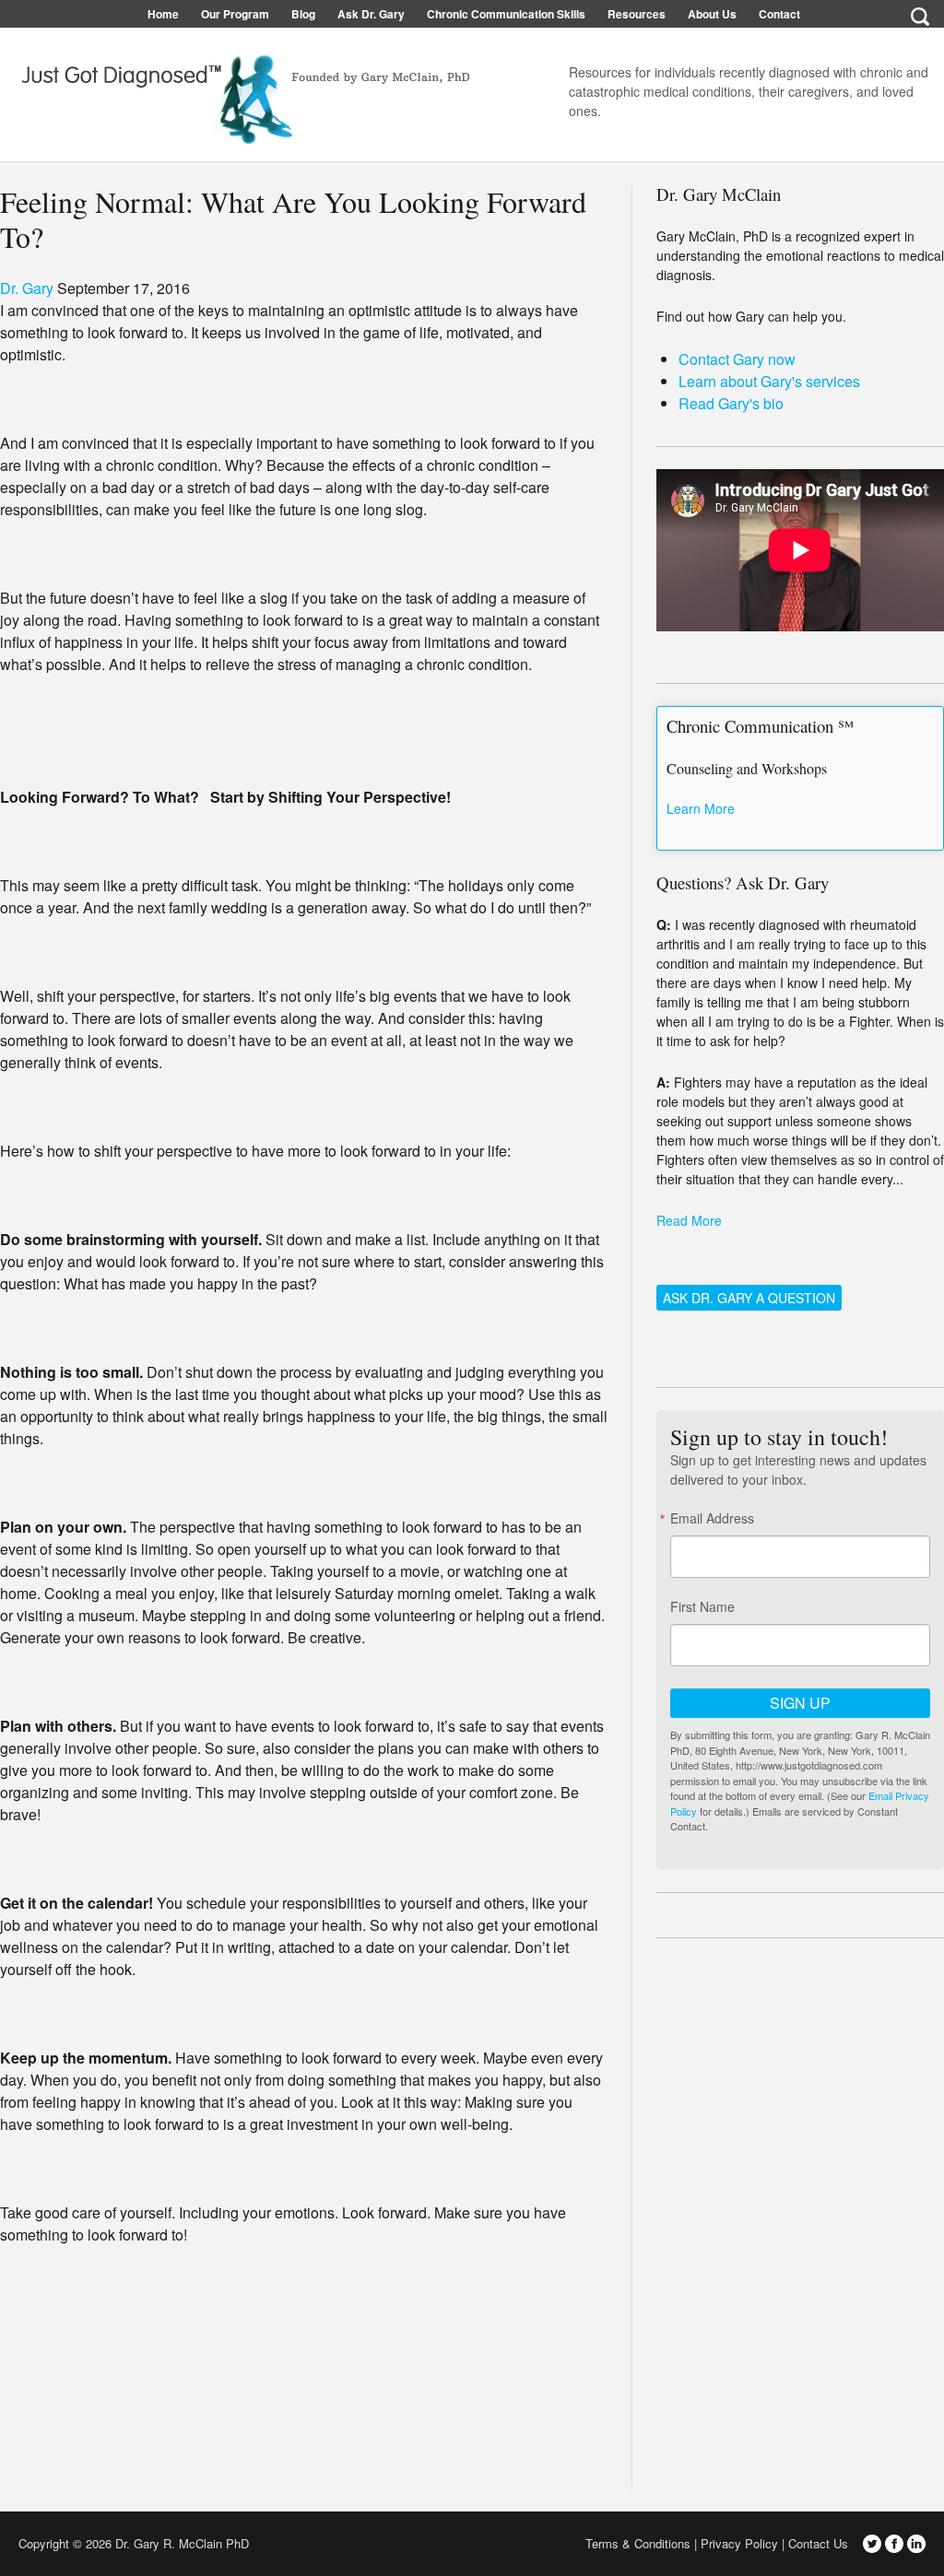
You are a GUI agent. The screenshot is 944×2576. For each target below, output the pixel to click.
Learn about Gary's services (769, 381)
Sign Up (800, 1703)
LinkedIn (916, 2544)
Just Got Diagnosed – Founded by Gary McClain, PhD (240, 92)
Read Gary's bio (731, 403)
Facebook (894, 2544)
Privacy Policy (739, 2543)
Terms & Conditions (638, 2543)
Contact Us (818, 2543)
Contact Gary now (737, 359)
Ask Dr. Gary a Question (749, 1298)
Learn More (701, 808)
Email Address (712, 1518)
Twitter (872, 2544)
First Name (702, 1606)
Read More (689, 1220)
